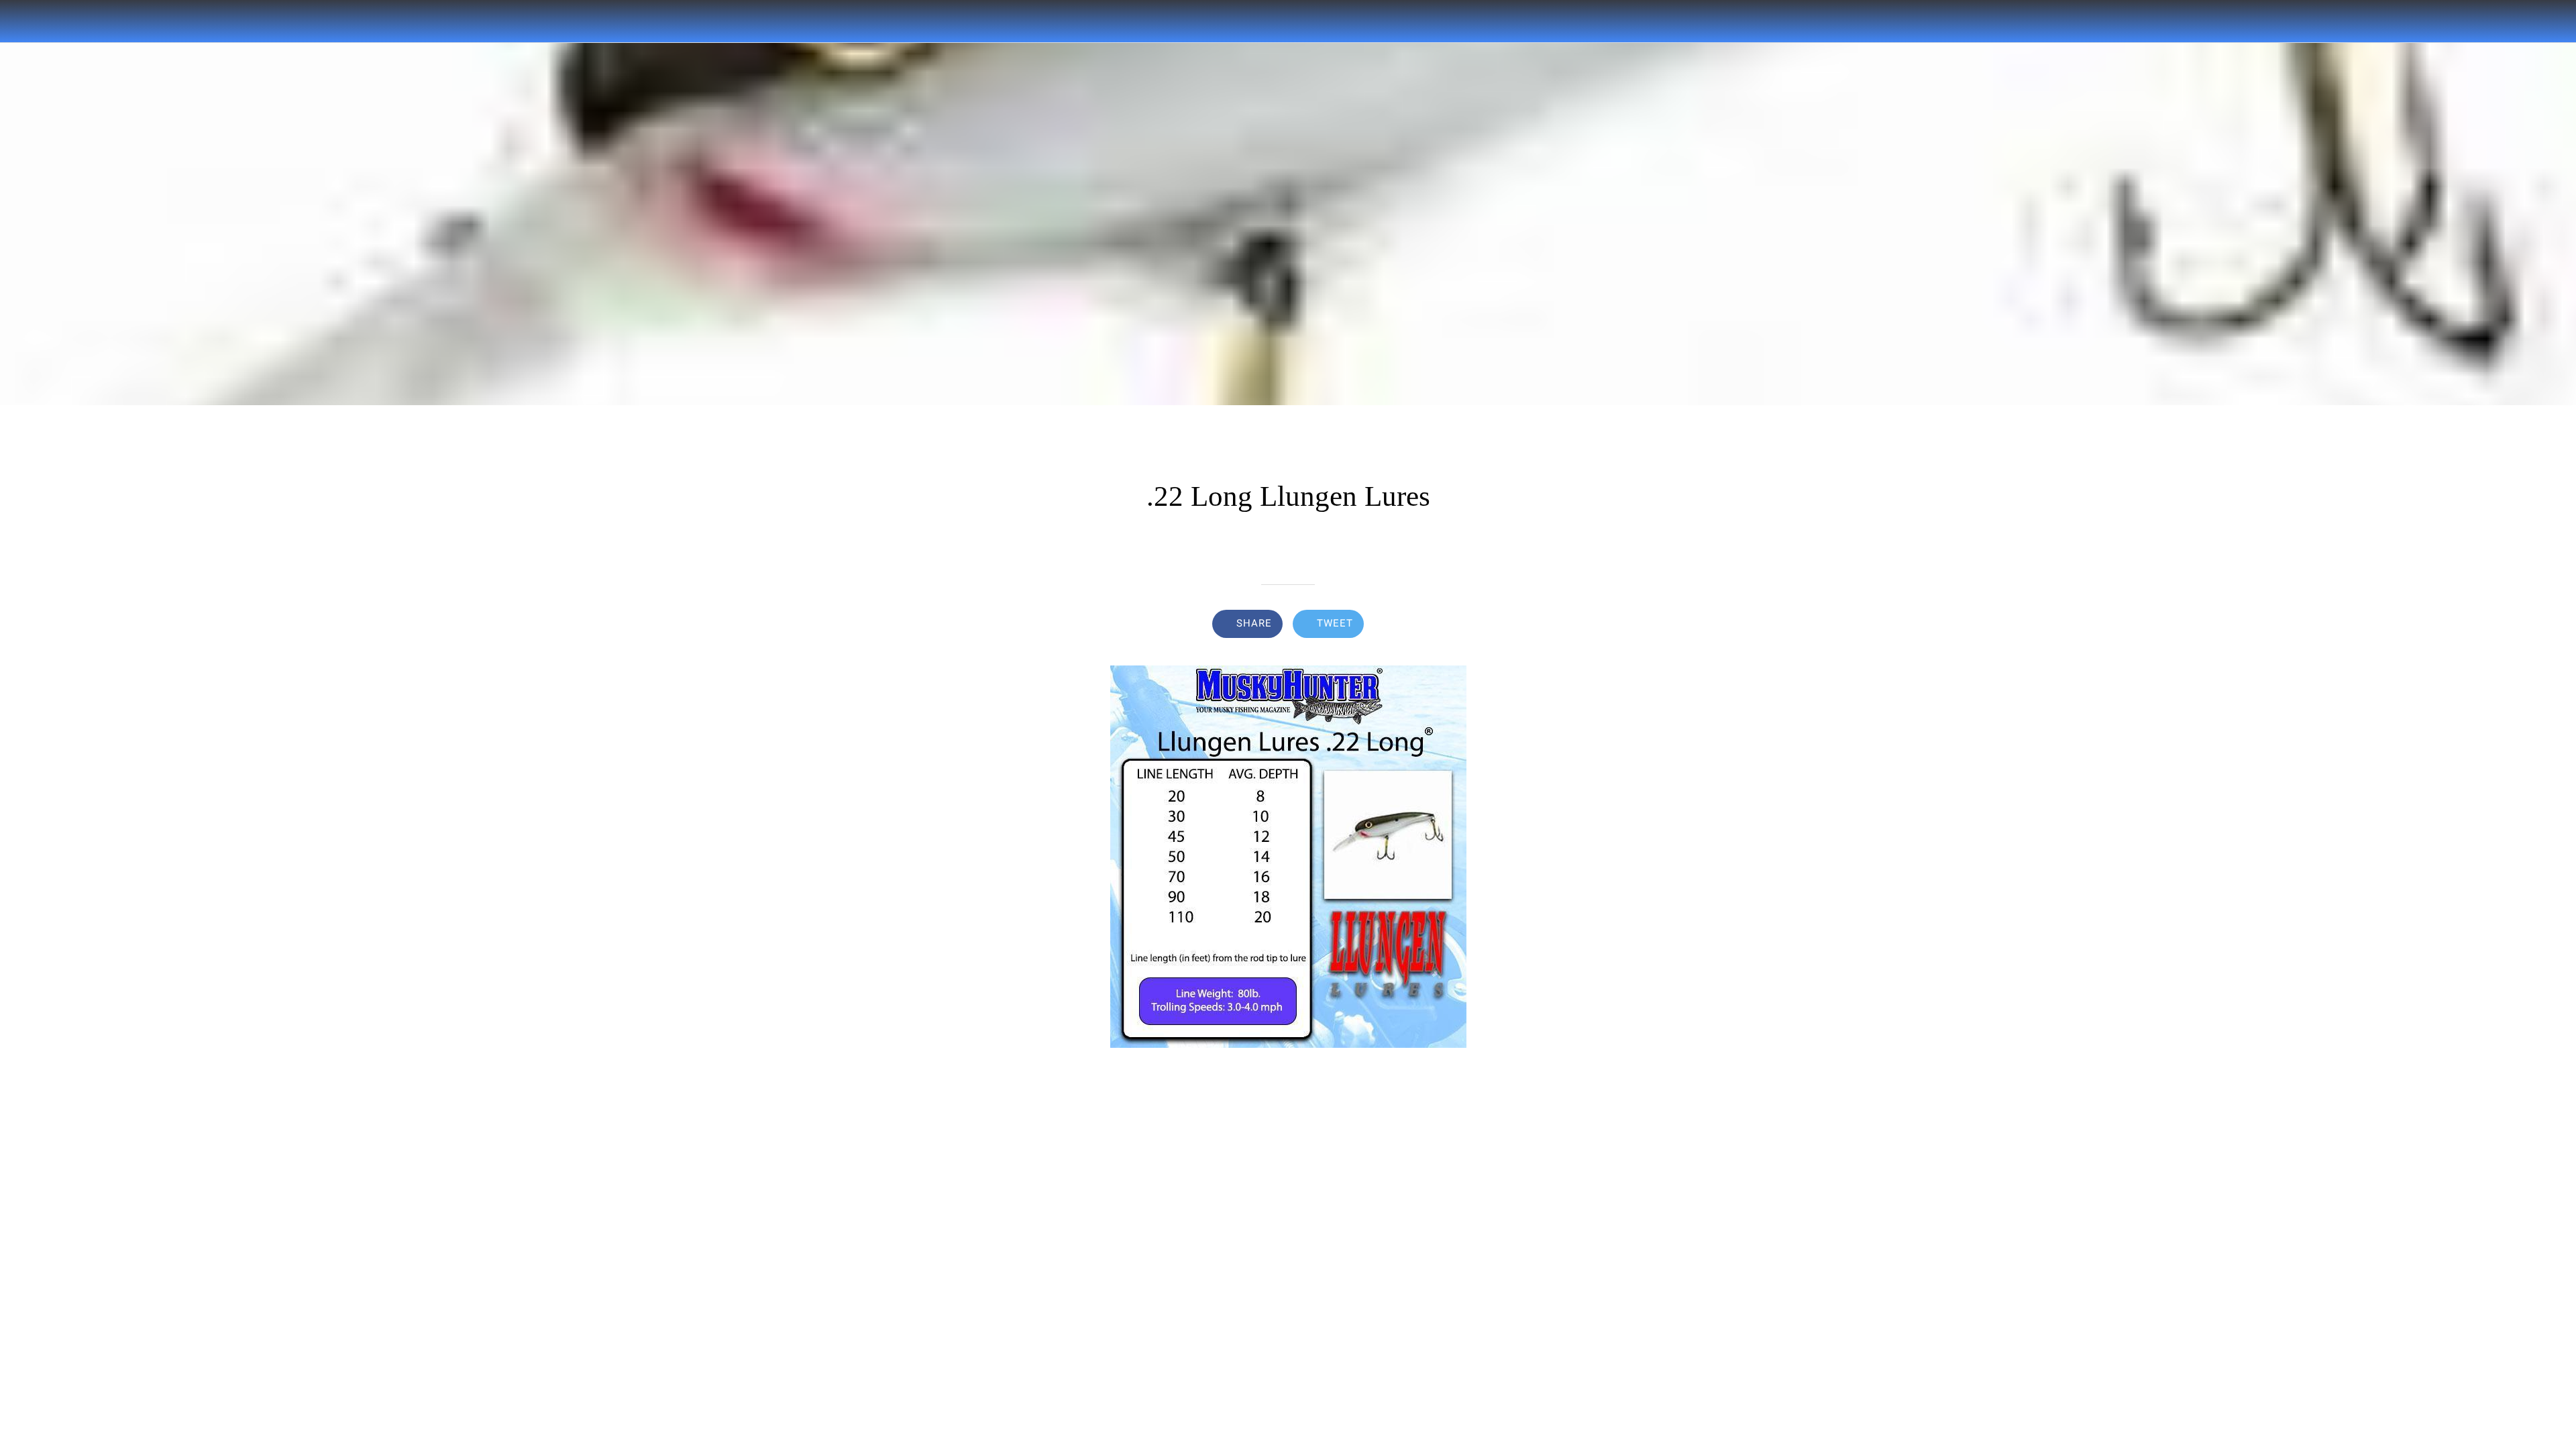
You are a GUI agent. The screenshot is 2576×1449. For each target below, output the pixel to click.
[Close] (27, 21)
